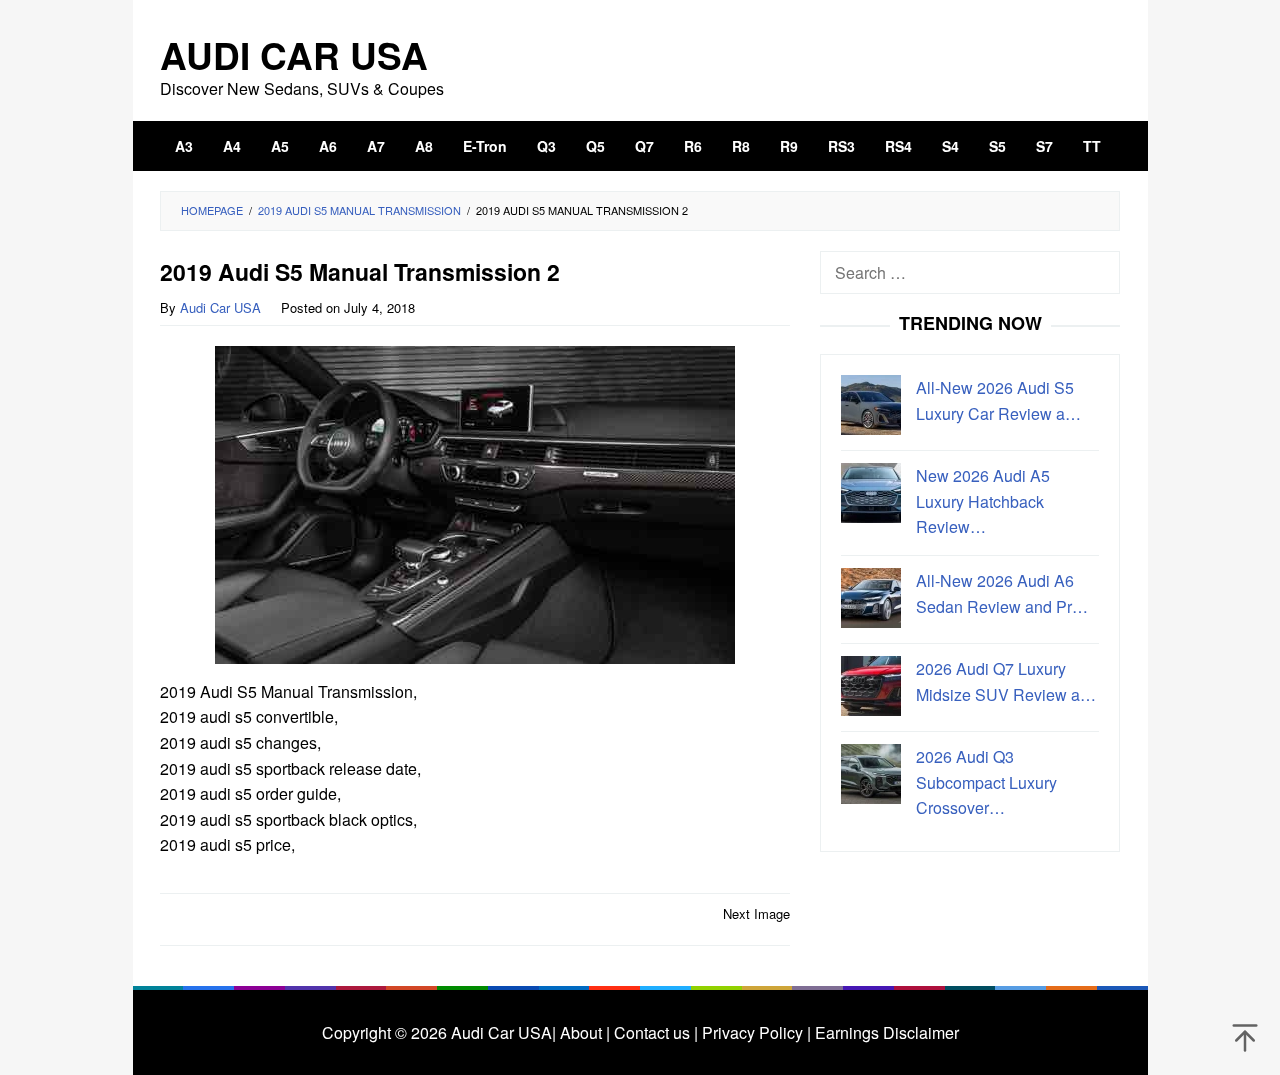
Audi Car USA (294, 54)
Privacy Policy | (754, 1032)
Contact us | (654, 1032)
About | (585, 1032)
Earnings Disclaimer (885, 1032)
